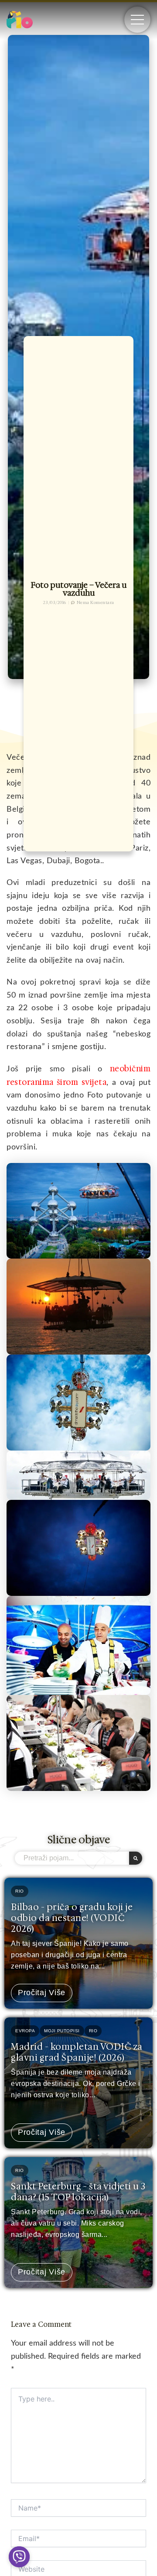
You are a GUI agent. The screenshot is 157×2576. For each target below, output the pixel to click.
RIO (20, 1891)
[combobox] (72, 1858)
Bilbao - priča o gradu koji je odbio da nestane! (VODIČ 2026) (72, 1918)
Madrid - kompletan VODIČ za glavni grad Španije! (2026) (77, 2052)
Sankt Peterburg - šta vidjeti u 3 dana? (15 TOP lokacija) (78, 2192)
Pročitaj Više (42, 1993)
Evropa (25, 2031)
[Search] (136, 1858)
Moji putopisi (62, 2031)
